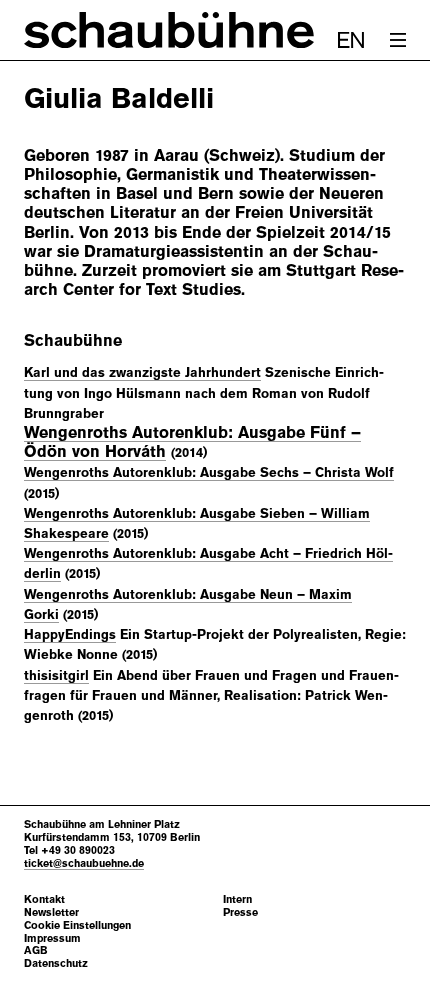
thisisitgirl (56, 675)
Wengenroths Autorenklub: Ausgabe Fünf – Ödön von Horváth (192, 442)
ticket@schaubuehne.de (84, 863)
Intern (237, 899)
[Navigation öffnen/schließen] (398, 40)
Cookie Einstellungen (77, 925)
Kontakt (44, 899)
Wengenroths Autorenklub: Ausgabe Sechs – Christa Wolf (209, 472)
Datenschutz (56, 963)
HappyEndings (70, 634)
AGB (36, 950)
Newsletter (51, 912)
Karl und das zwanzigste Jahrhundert (142, 372)
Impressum (52, 938)
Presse (240, 912)
